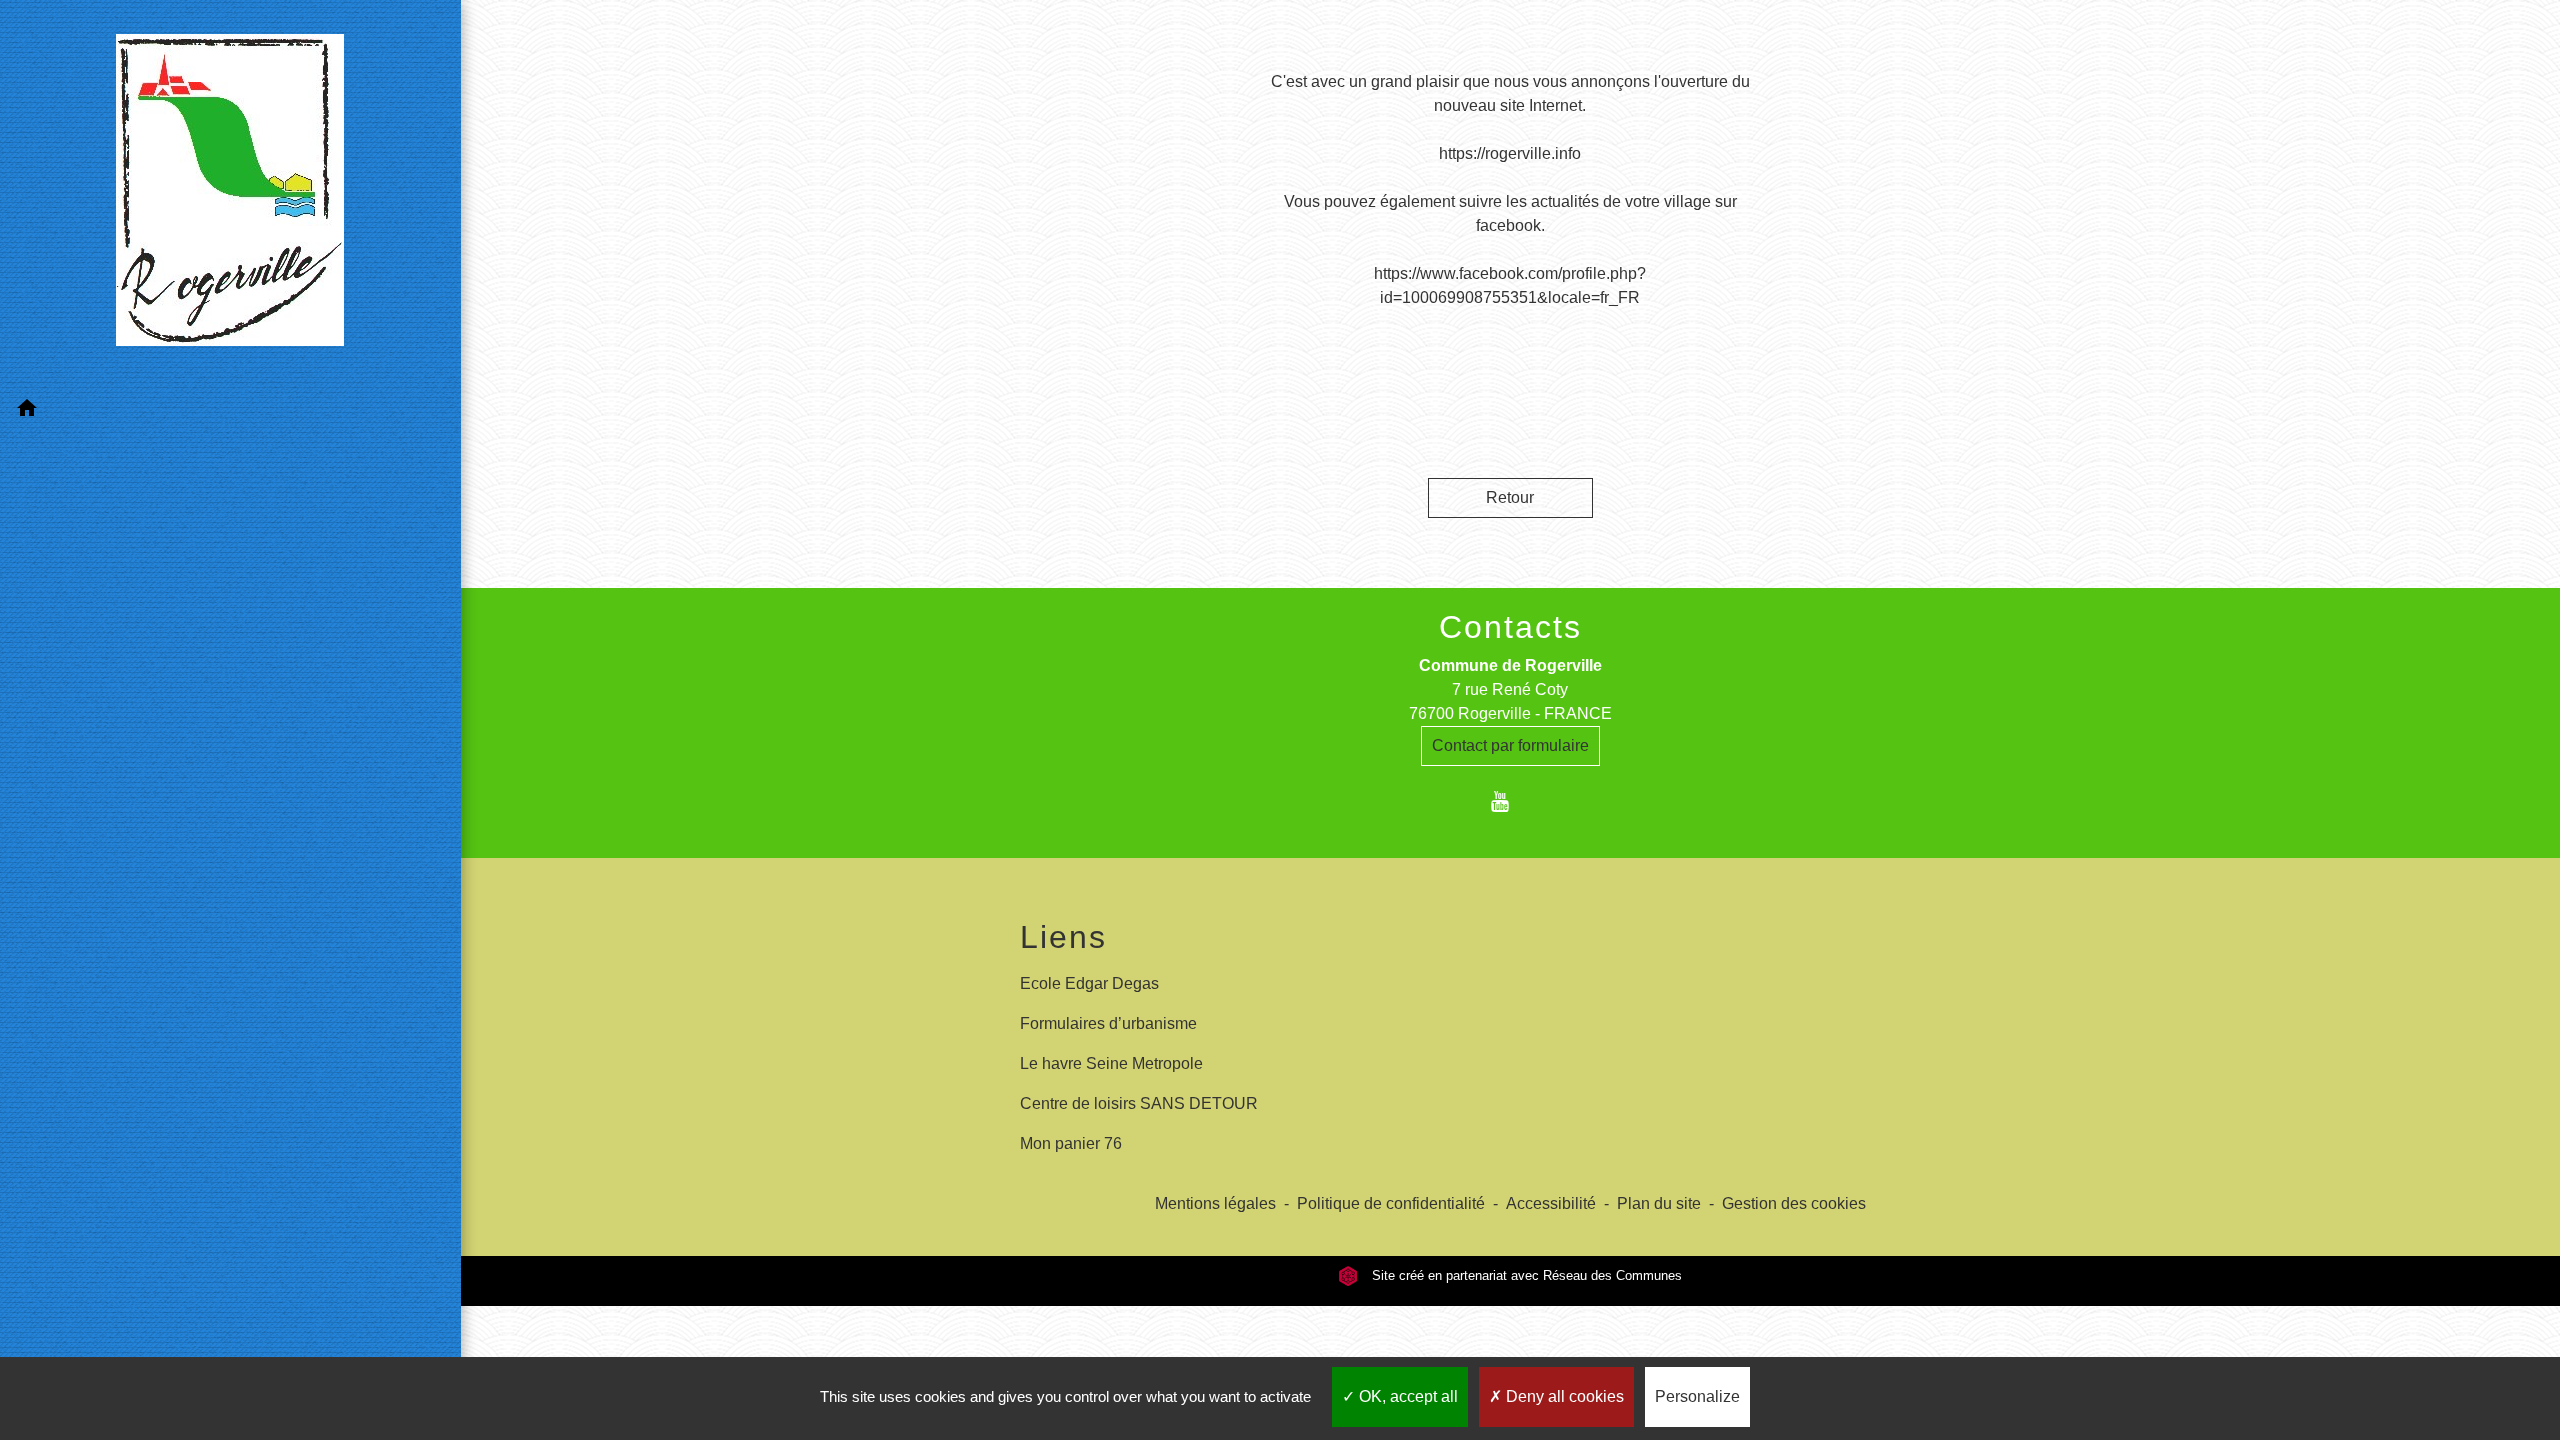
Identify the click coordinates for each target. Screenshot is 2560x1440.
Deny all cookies (1563, 1396)
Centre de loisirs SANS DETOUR (1139, 1103)
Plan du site (1659, 1203)
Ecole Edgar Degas (1089, 983)
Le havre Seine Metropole (1111, 1063)
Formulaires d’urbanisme (1108, 1023)
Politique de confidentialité (1391, 1203)
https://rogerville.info (1510, 153)
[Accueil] (230, 194)
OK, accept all (1406, 1396)
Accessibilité (1551, 1203)
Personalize (1697, 1396)
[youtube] (1510, 801)
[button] (230, 411)
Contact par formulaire (1510, 745)
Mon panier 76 (1071, 1143)
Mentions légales (1215, 1203)
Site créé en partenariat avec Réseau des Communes (1525, 1275)
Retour (1510, 497)
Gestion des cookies (1794, 1203)
